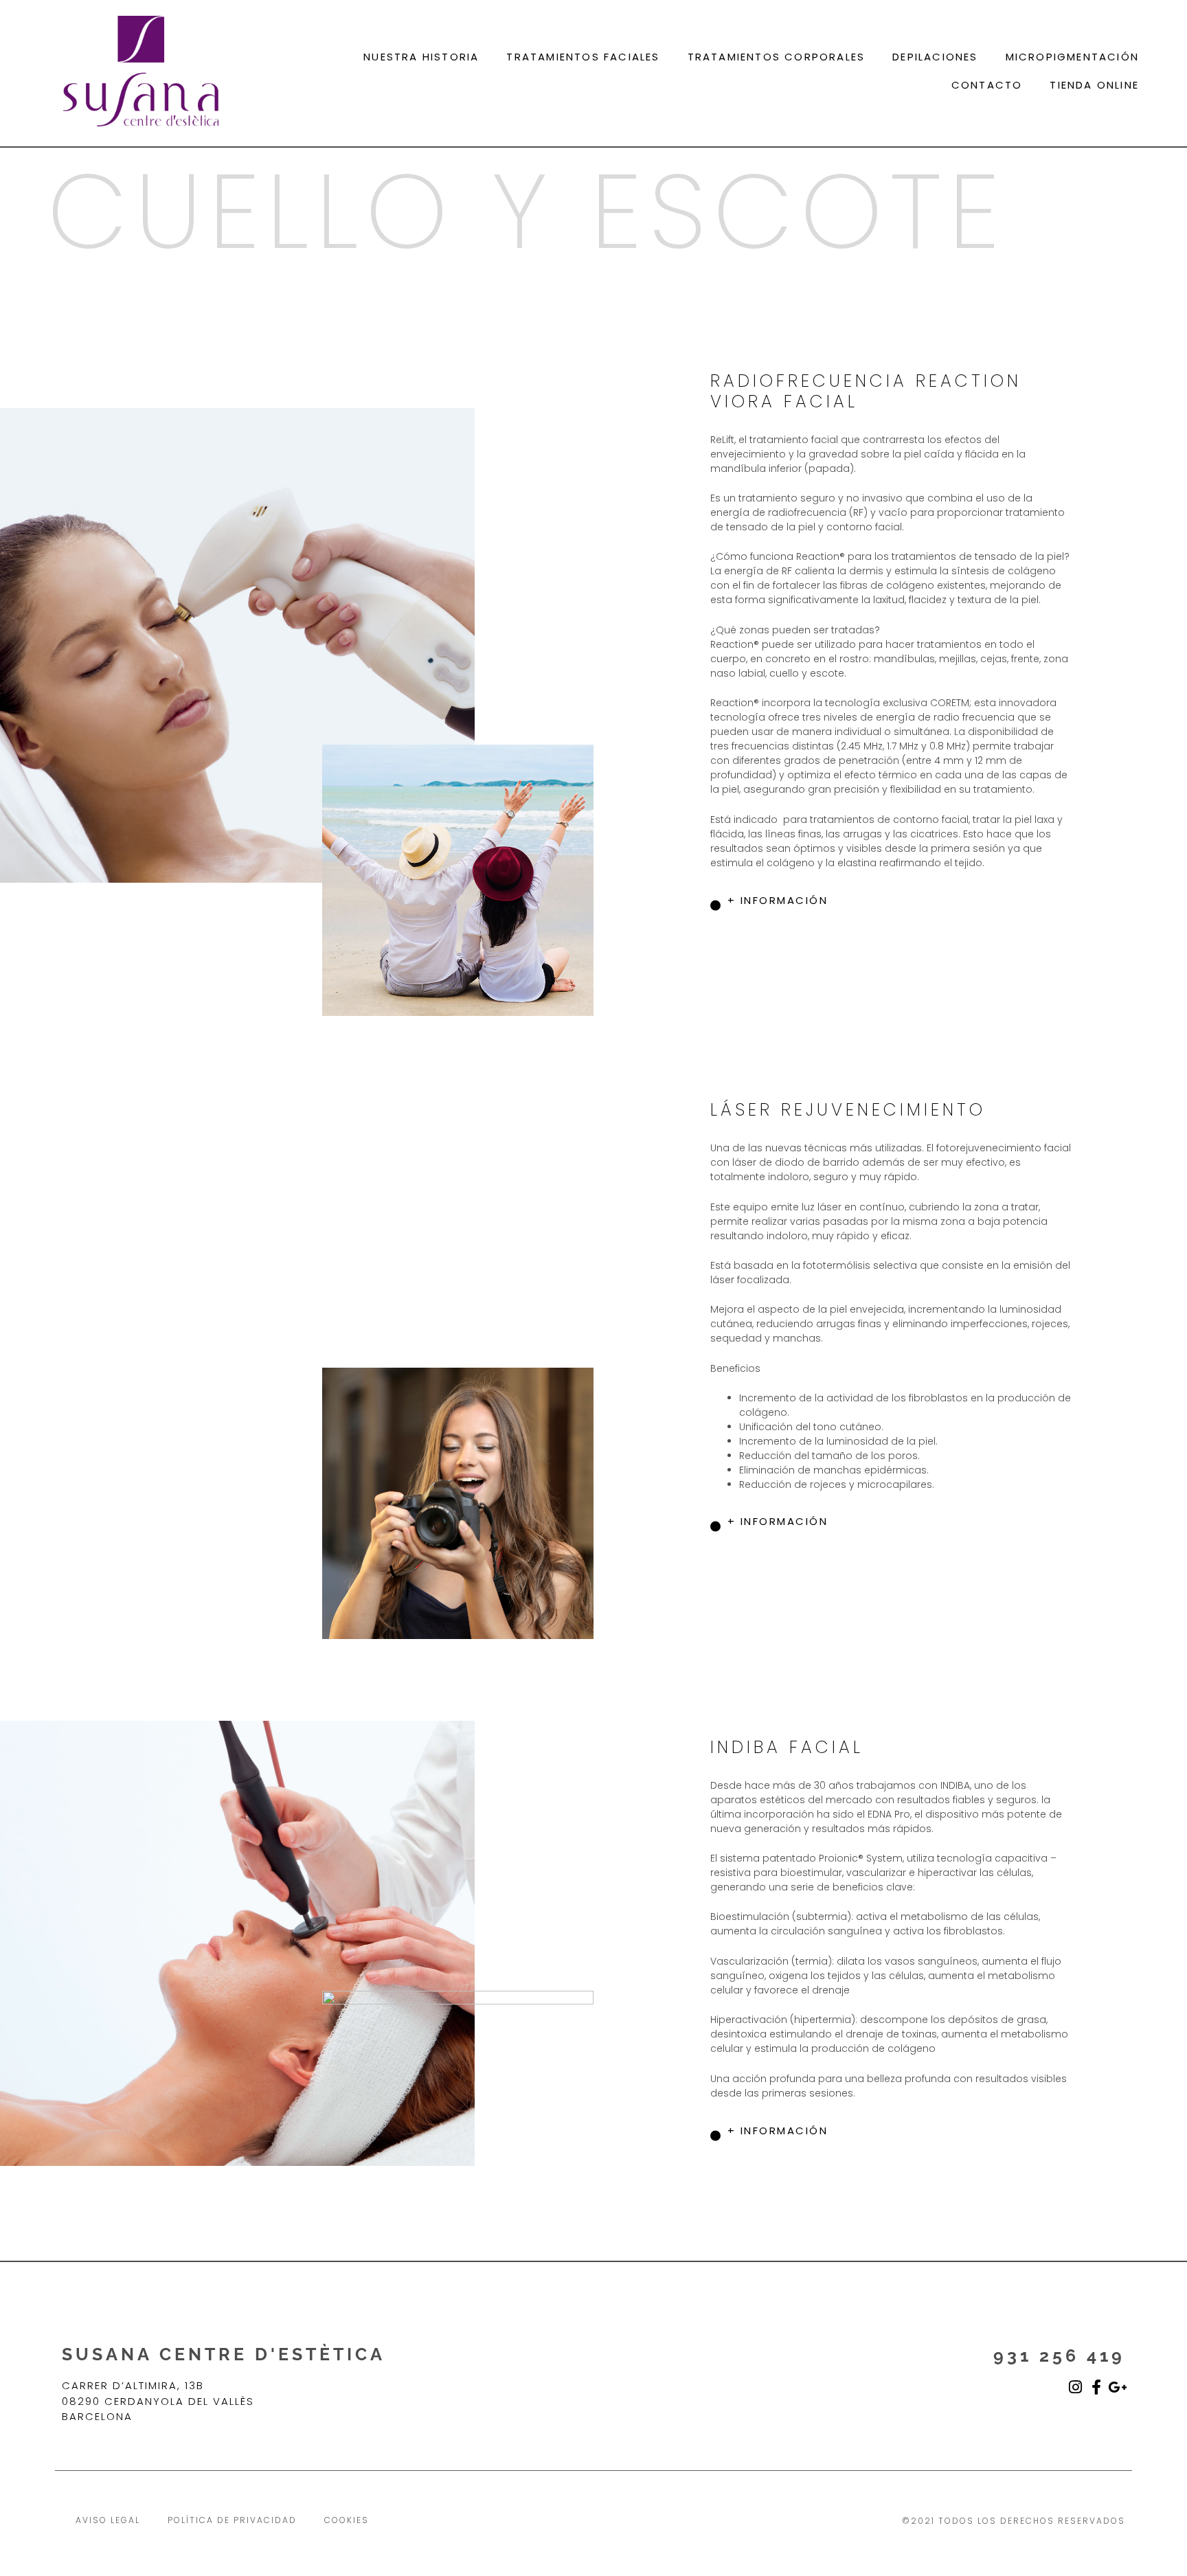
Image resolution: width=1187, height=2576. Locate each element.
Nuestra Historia (421, 57)
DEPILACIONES (935, 57)
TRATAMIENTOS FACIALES (583, 57)
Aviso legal (108, 2520)
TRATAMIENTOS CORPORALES (777, 57)
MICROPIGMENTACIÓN (1072, 57)
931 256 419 (1059, 2355)
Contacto (987, 85)
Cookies (347, 2520)
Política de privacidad (232, 2520)
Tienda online (1094, 85)
